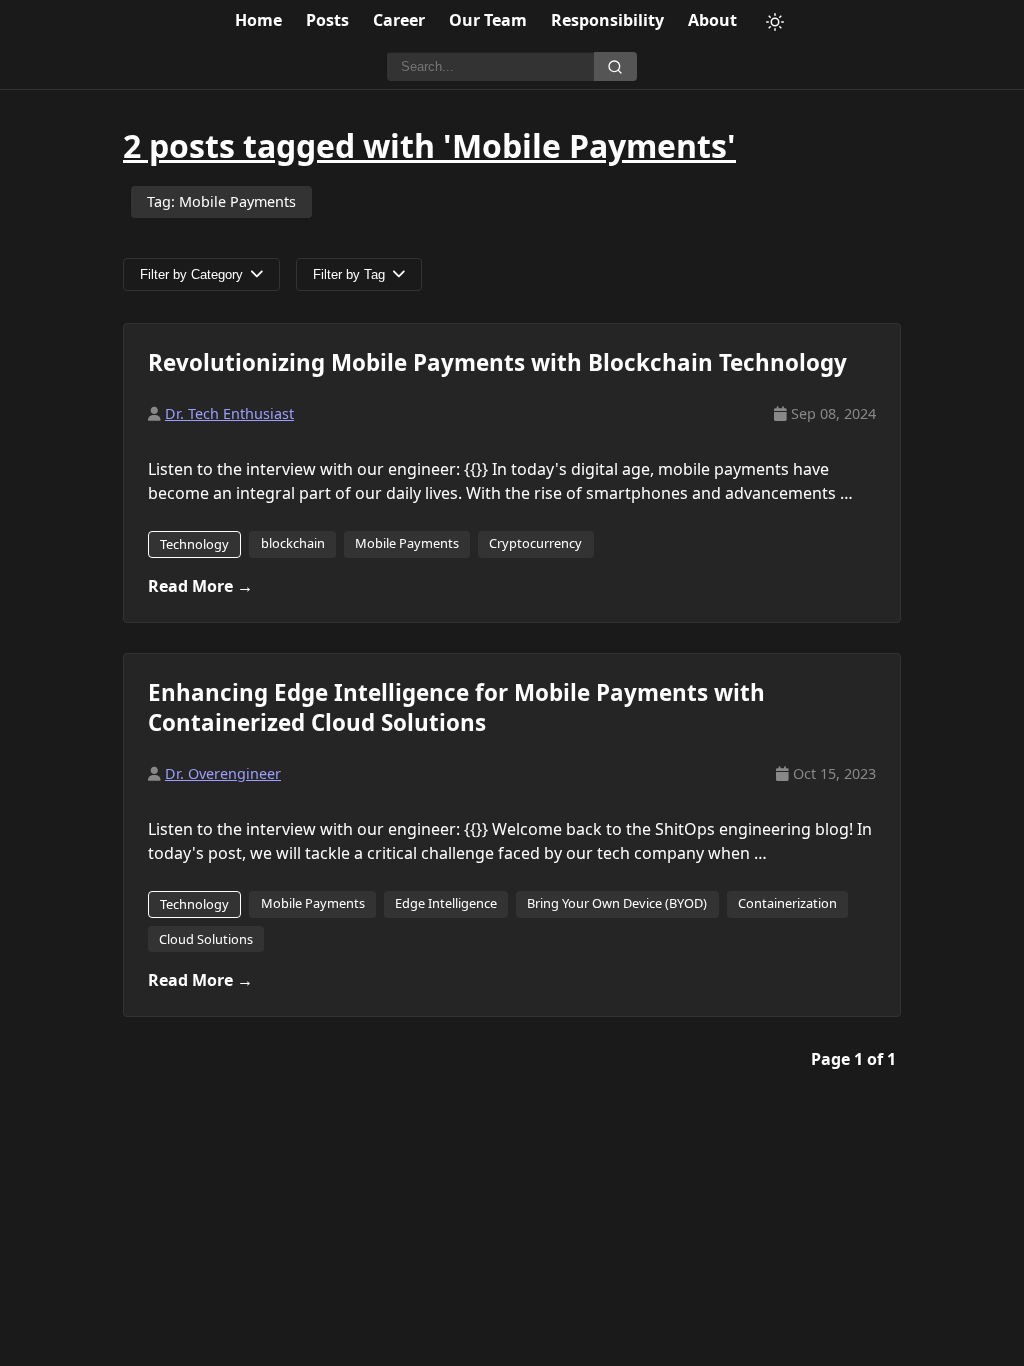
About (712, 20)
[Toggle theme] (775, 22)
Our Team (488, 20)
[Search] (615, 66)
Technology (194, 544)
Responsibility (607, 20)
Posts (327, 20)
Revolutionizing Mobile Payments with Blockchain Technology (497, 362)
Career (399, 20)
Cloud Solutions (206, 939)
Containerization (787, 903)
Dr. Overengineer (223, 773)
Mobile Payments (407, 543)
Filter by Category (191, 274)
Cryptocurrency (535, 543)
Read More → (200, 586)
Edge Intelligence (446, 903)
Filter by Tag (349, 274)
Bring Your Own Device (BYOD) (617, 903)
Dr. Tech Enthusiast (229, 413)
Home (258, 20)
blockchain (293, 543)
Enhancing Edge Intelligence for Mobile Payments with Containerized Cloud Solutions (456, 707)
